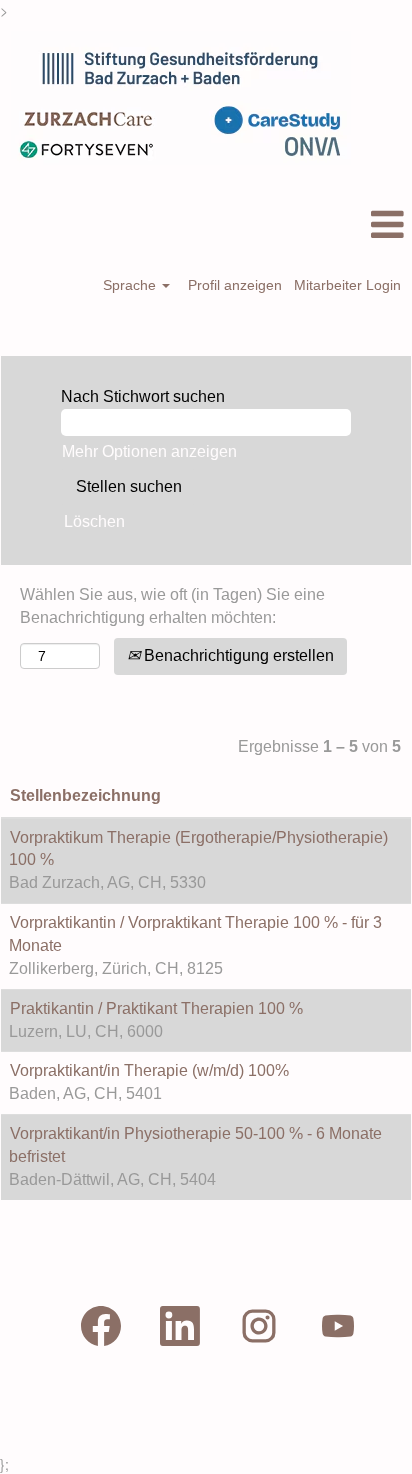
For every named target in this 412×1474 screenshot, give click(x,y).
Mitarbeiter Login (347, 285)
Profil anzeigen (235, 285)
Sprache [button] (131, 285)
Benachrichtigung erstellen (237, 655)
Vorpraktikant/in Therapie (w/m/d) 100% (149, 1070)
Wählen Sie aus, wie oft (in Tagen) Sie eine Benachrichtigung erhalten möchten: (172, 606)
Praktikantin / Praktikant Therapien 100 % (156, 1008)
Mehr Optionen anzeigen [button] (149, 451)
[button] (206, 225)
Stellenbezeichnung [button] (85, 795)
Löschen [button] (94, 521)
